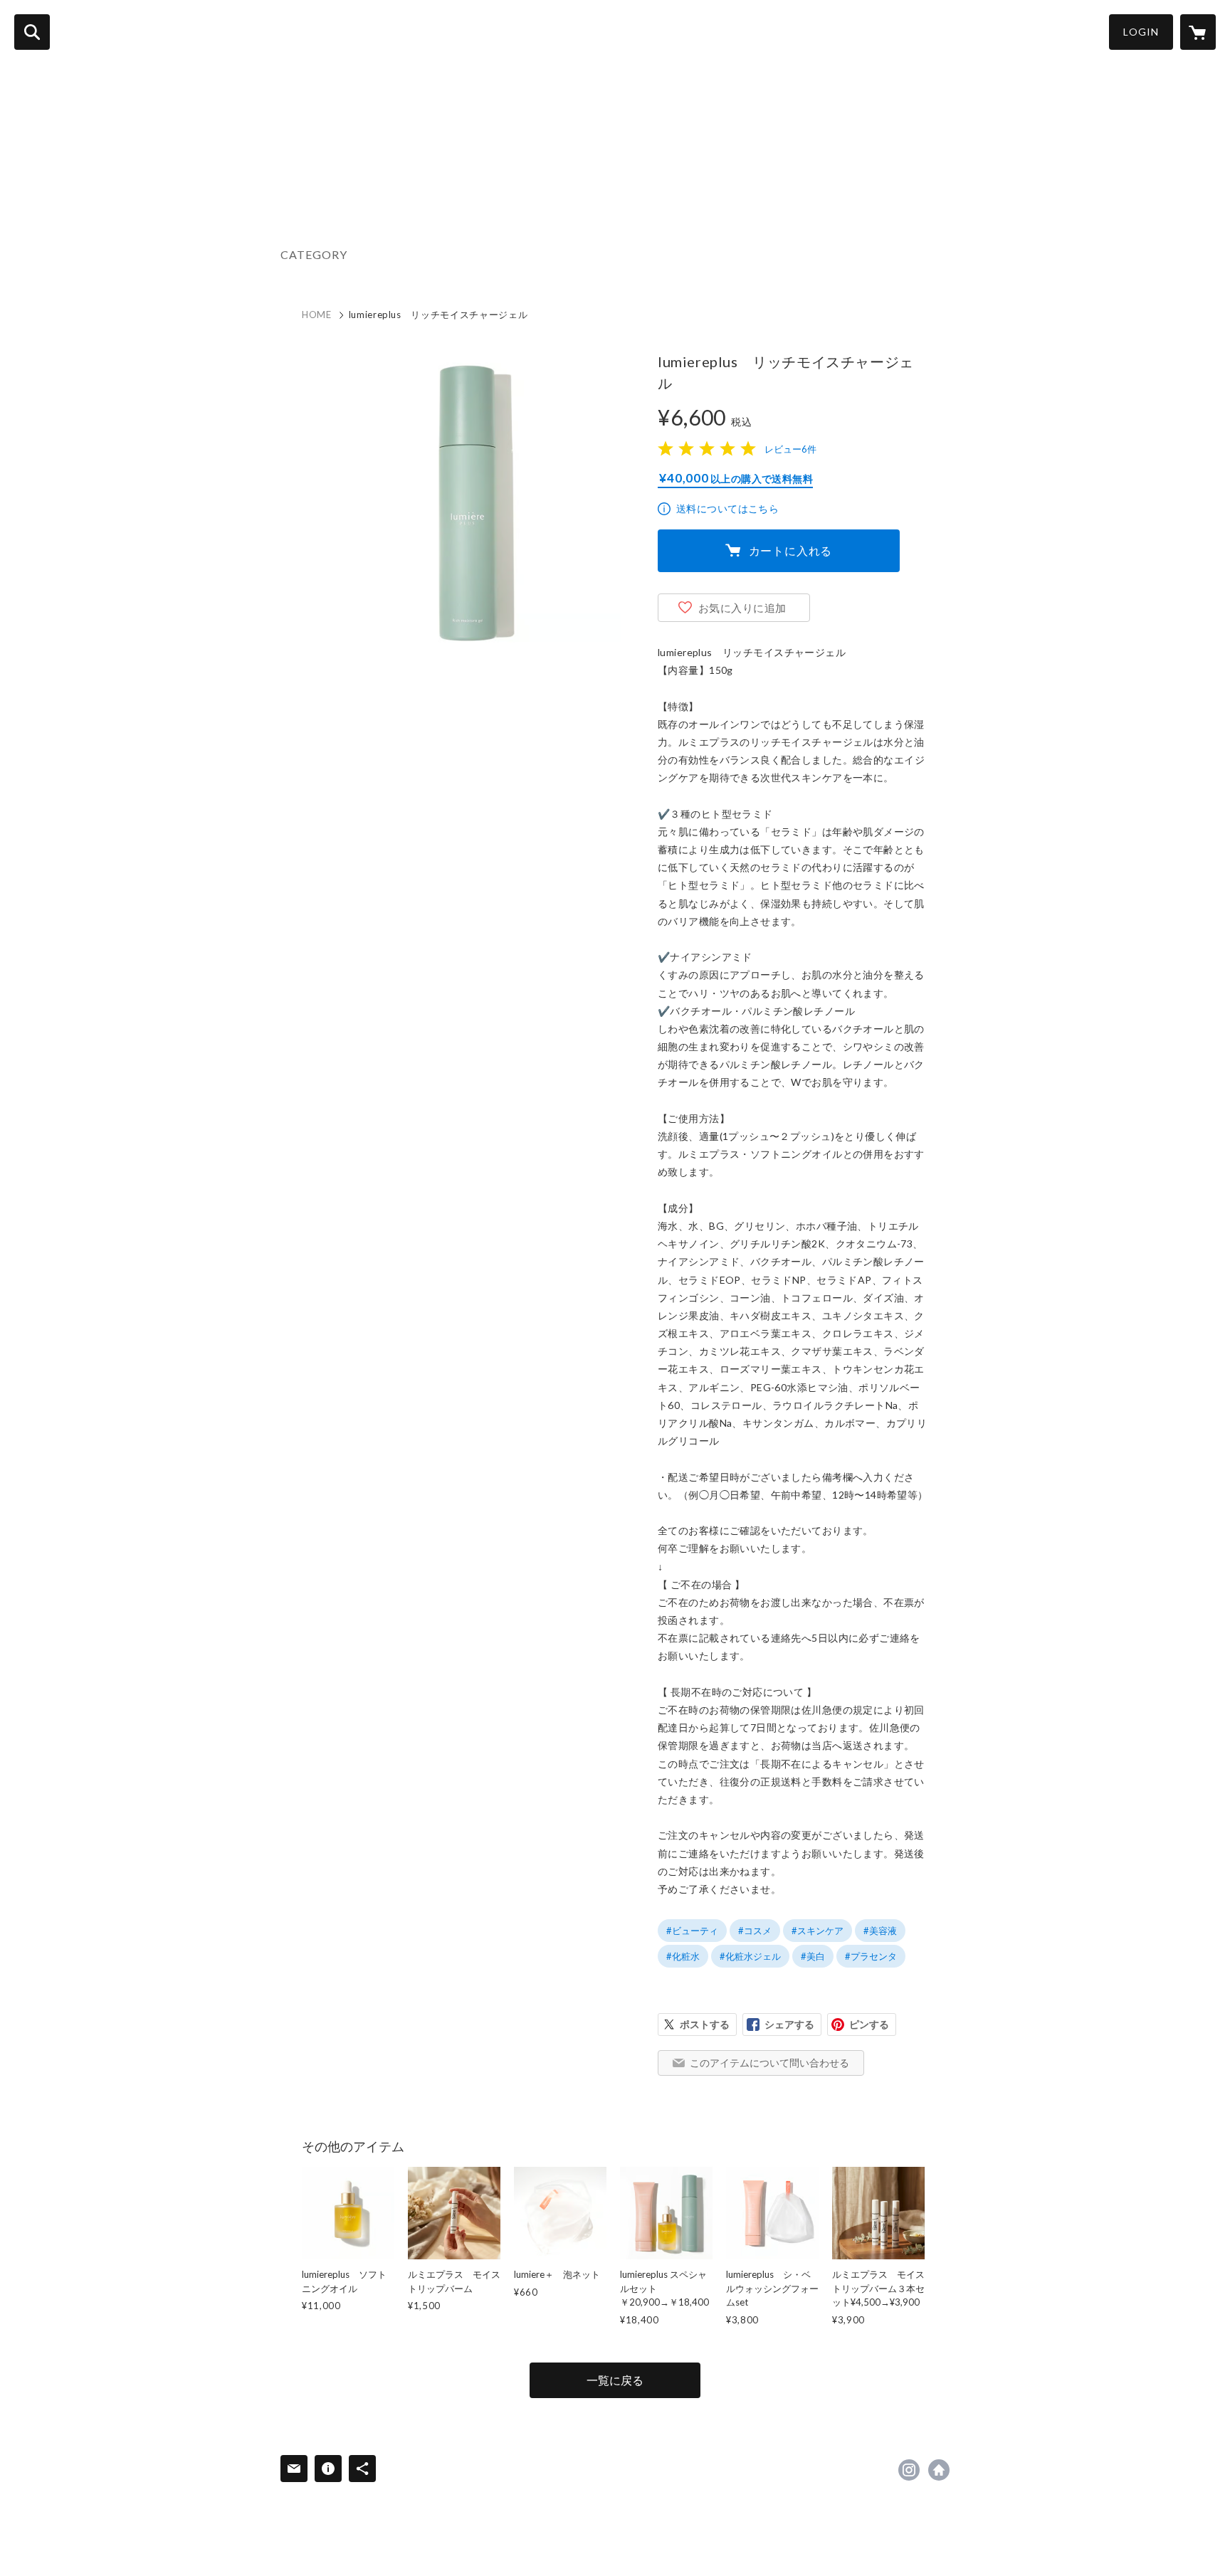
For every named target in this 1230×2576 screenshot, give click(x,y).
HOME (317, 315)
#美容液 (880, 1931)
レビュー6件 (790, 449)
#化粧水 (683, 1956)
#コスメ (755, 1931)
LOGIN (1141, 32)
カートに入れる (791, 550)
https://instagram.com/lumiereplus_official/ (909, 2470)
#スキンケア (818, 1931)
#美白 (813, 1956)
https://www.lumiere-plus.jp (939, 2470)
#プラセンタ (871, 1956)
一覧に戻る (615, 2380)
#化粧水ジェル (750, 1956)
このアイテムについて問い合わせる (769, 2063)
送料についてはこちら (727, 508)
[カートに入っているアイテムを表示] (1198, 32)
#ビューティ (692, 1931)
